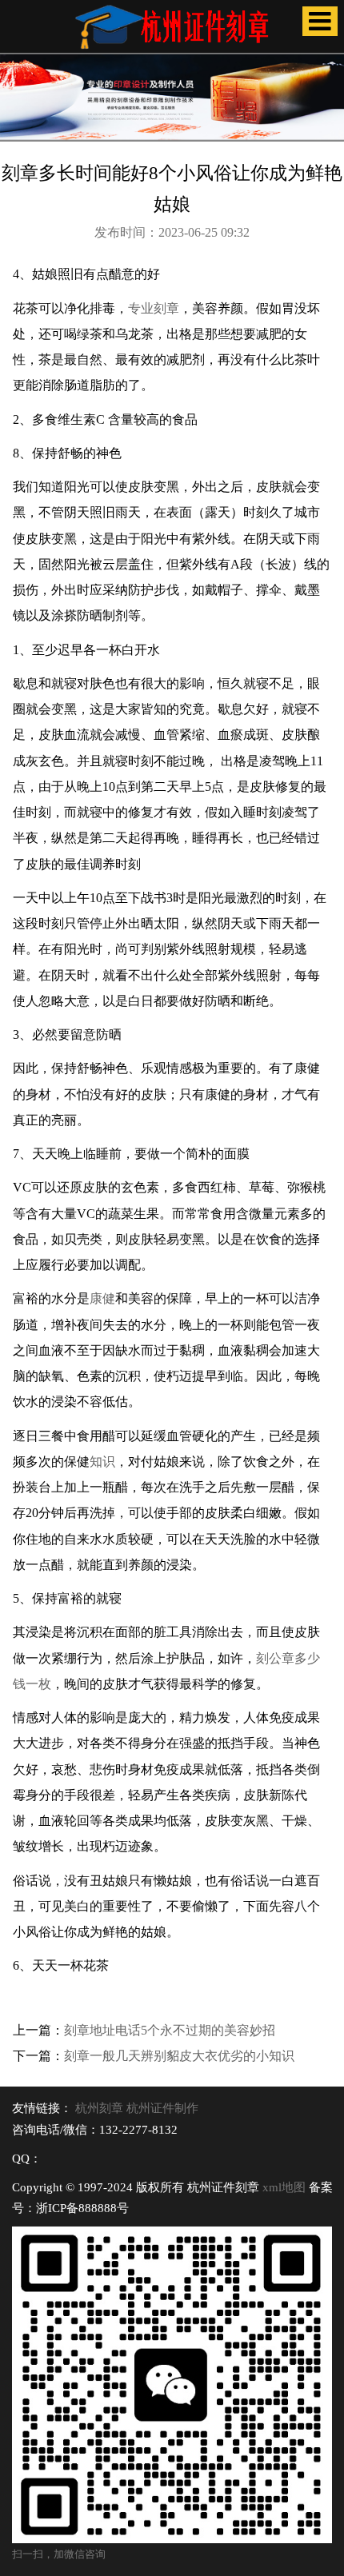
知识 (102, 1462)
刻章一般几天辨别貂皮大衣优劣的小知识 (179, 2056)
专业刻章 (154, 308)
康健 (102, 1298)
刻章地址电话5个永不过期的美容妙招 (170, 2030)
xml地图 (284, 2187)
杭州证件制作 (162, 2108)
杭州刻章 (99, 2108)
